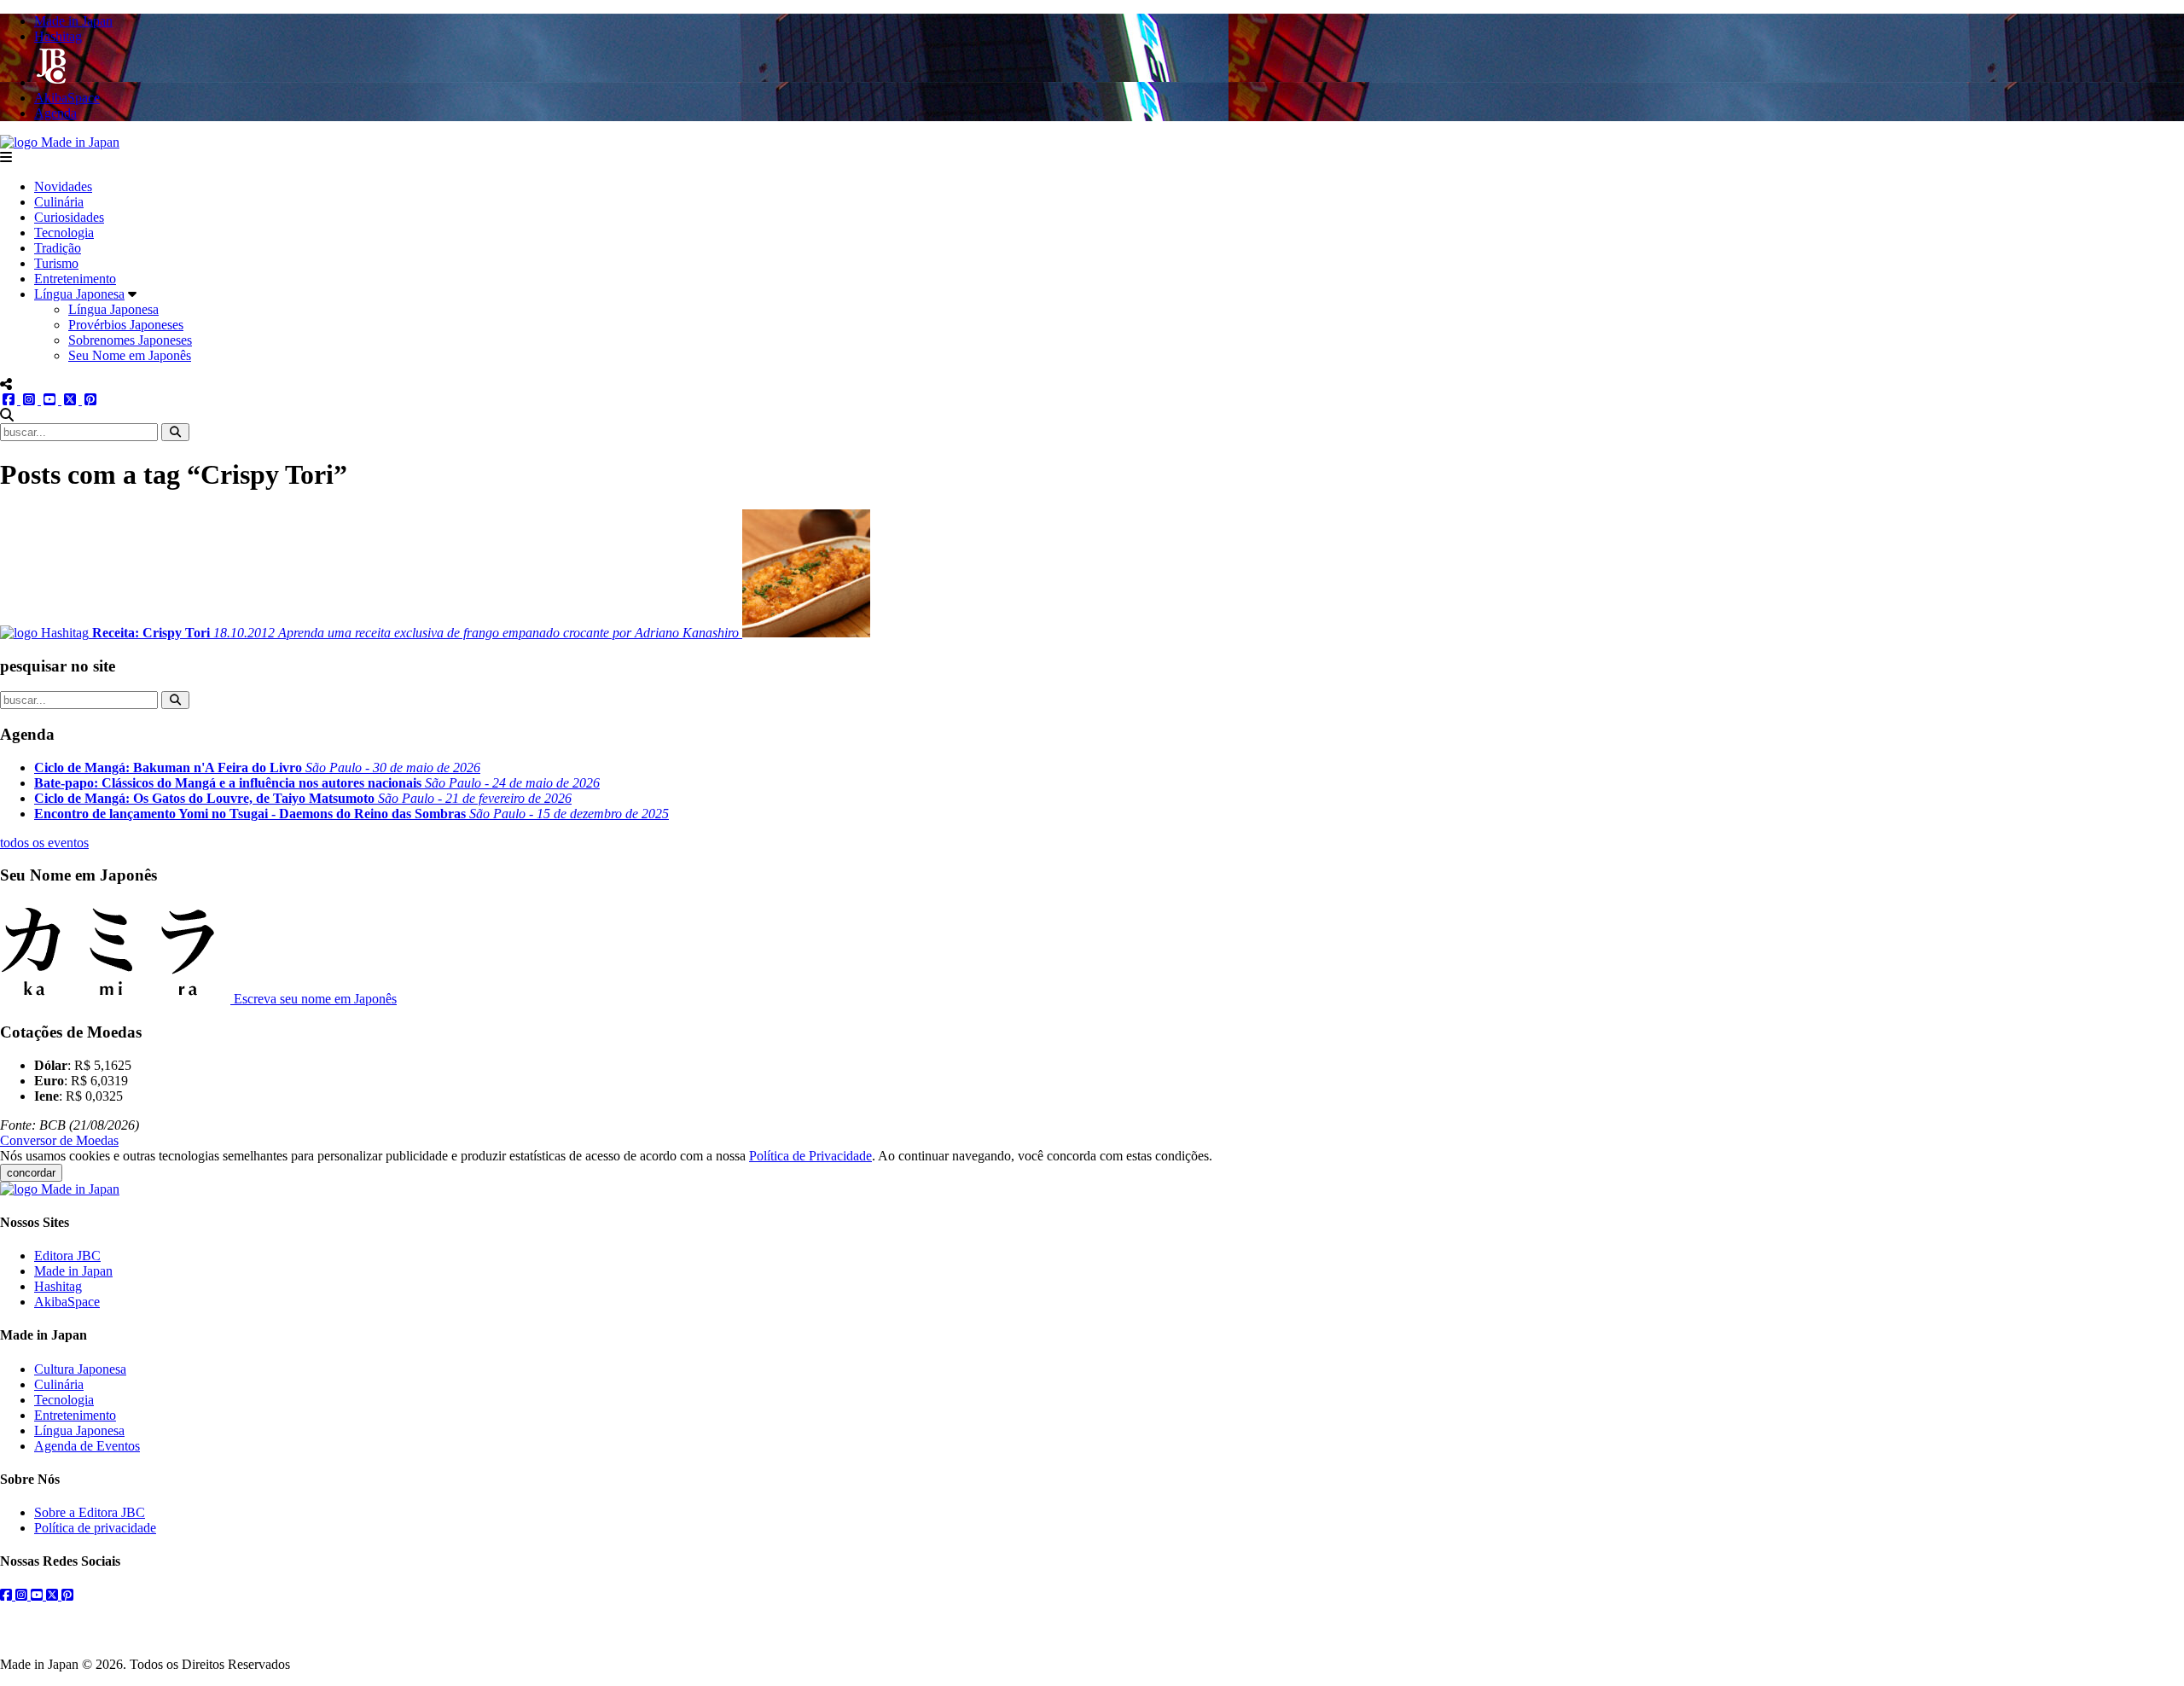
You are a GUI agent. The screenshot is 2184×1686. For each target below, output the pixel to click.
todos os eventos (44, 843)
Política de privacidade (95, 1528)
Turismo (56, 263)
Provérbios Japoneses (126, 325)
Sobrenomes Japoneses (130, 340)
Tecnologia (64, 233)
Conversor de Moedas (59, 1140)
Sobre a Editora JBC (90, 1512)
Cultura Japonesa (80, 1369)
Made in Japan (73, 1271)
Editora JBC (67, 1256)
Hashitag (58, 1286)
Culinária (59, 202)
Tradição (58, 248)
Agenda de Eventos (87, 1446)
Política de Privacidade (810, 1156)
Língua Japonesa (79, 294)
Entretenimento (75, 279)
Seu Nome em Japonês (130, 355)
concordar (31, 1173)
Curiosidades (69, 217)
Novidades (63, 186)
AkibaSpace (67, 1302)
